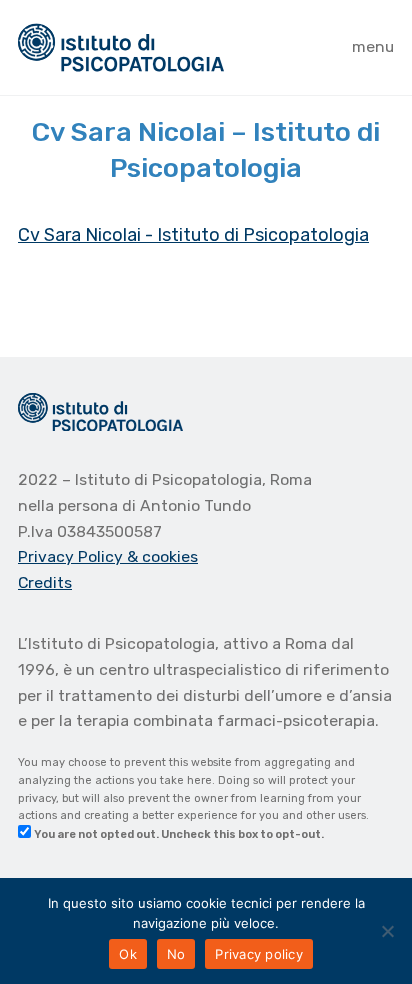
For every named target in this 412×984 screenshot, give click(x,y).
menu (373, 46)
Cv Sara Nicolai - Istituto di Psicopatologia (193, 235)
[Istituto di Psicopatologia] (121, 47)
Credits (45, 582)
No (176, 954)
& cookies (162, 556)
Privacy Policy (72, 556)
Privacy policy (259, 954)
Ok (128, 954)
